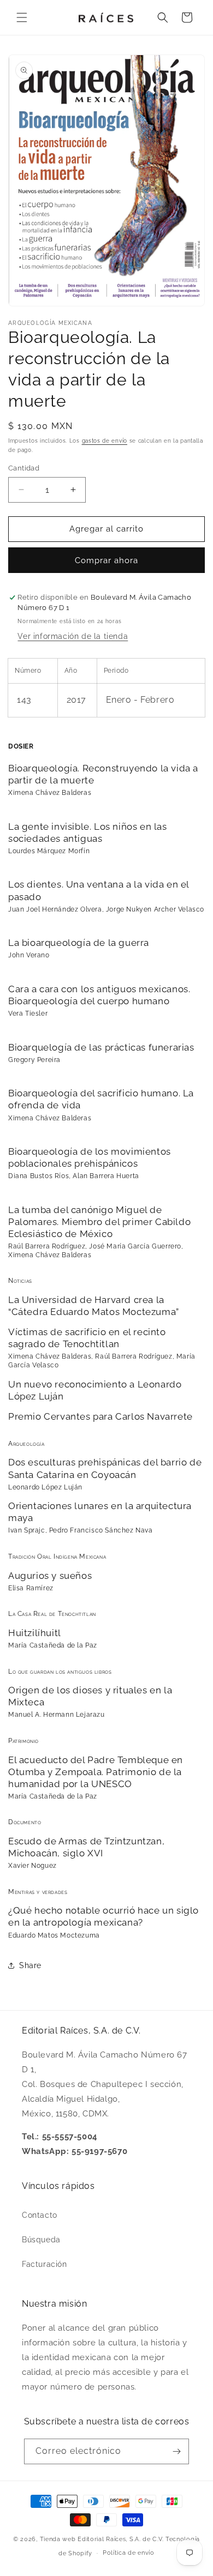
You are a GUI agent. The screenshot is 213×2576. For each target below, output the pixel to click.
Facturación (45, 2264)
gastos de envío (105, 441)
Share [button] (30, 1965)
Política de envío (129, 2553)
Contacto (40, 2215)
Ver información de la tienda (73, 636)
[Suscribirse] (176, 2451)
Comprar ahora (106, 560)
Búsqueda (41, 2240)
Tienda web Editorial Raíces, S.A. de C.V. (102, 2539)
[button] (22, 17)
